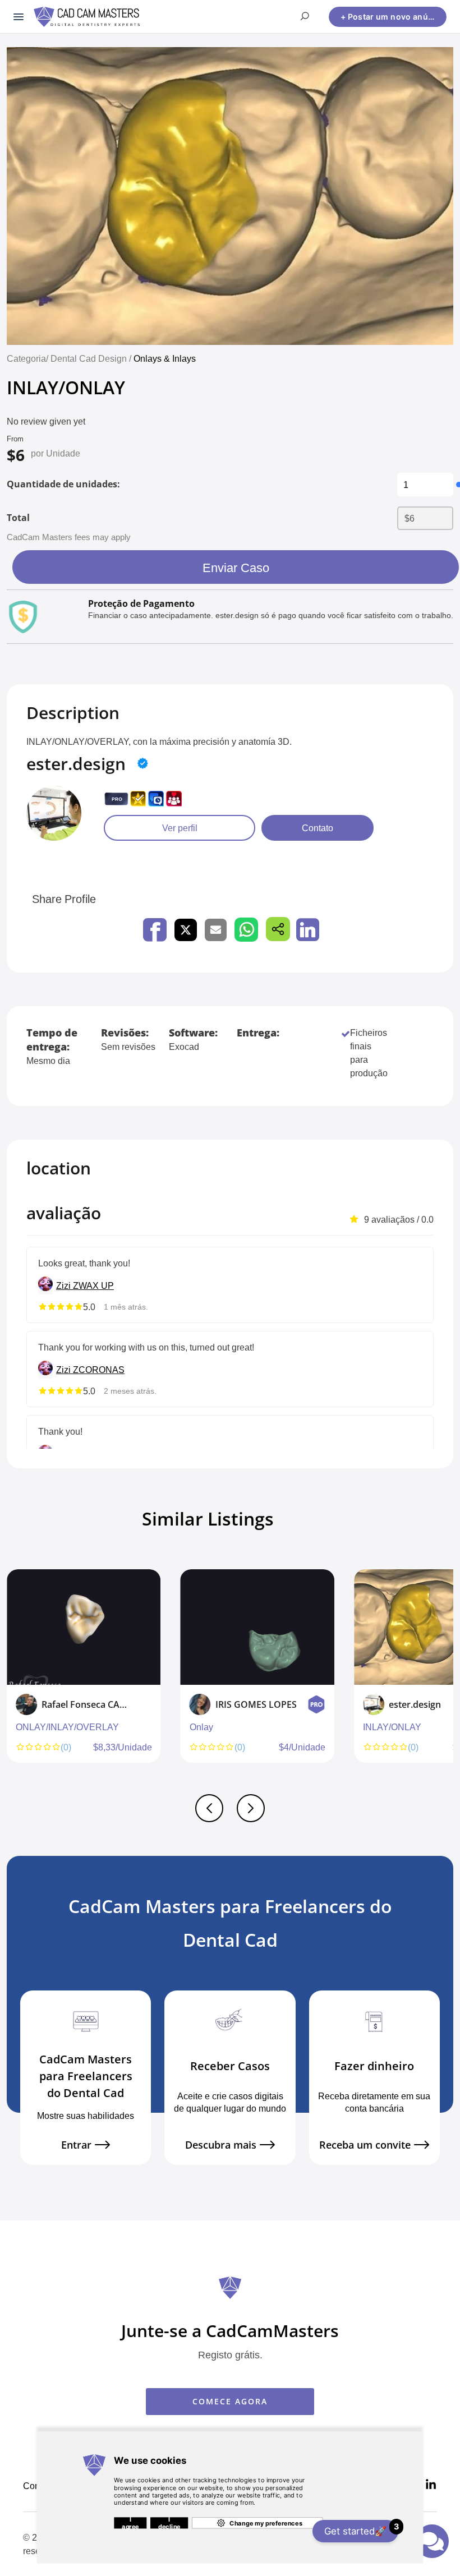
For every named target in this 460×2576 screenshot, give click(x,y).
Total (18, 518)
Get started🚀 (361, 2529)
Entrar (76, 2145)
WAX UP (96, 1285)
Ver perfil (180, 828)
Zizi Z (67, 1285)
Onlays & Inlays (165, 358)
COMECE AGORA (230, 2401)
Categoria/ (27, 358)
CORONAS (102, 1370)
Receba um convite (365, 2145)
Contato (318, 828)
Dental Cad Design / (92, 358)
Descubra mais (221, 2145)
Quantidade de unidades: (63, 484)
